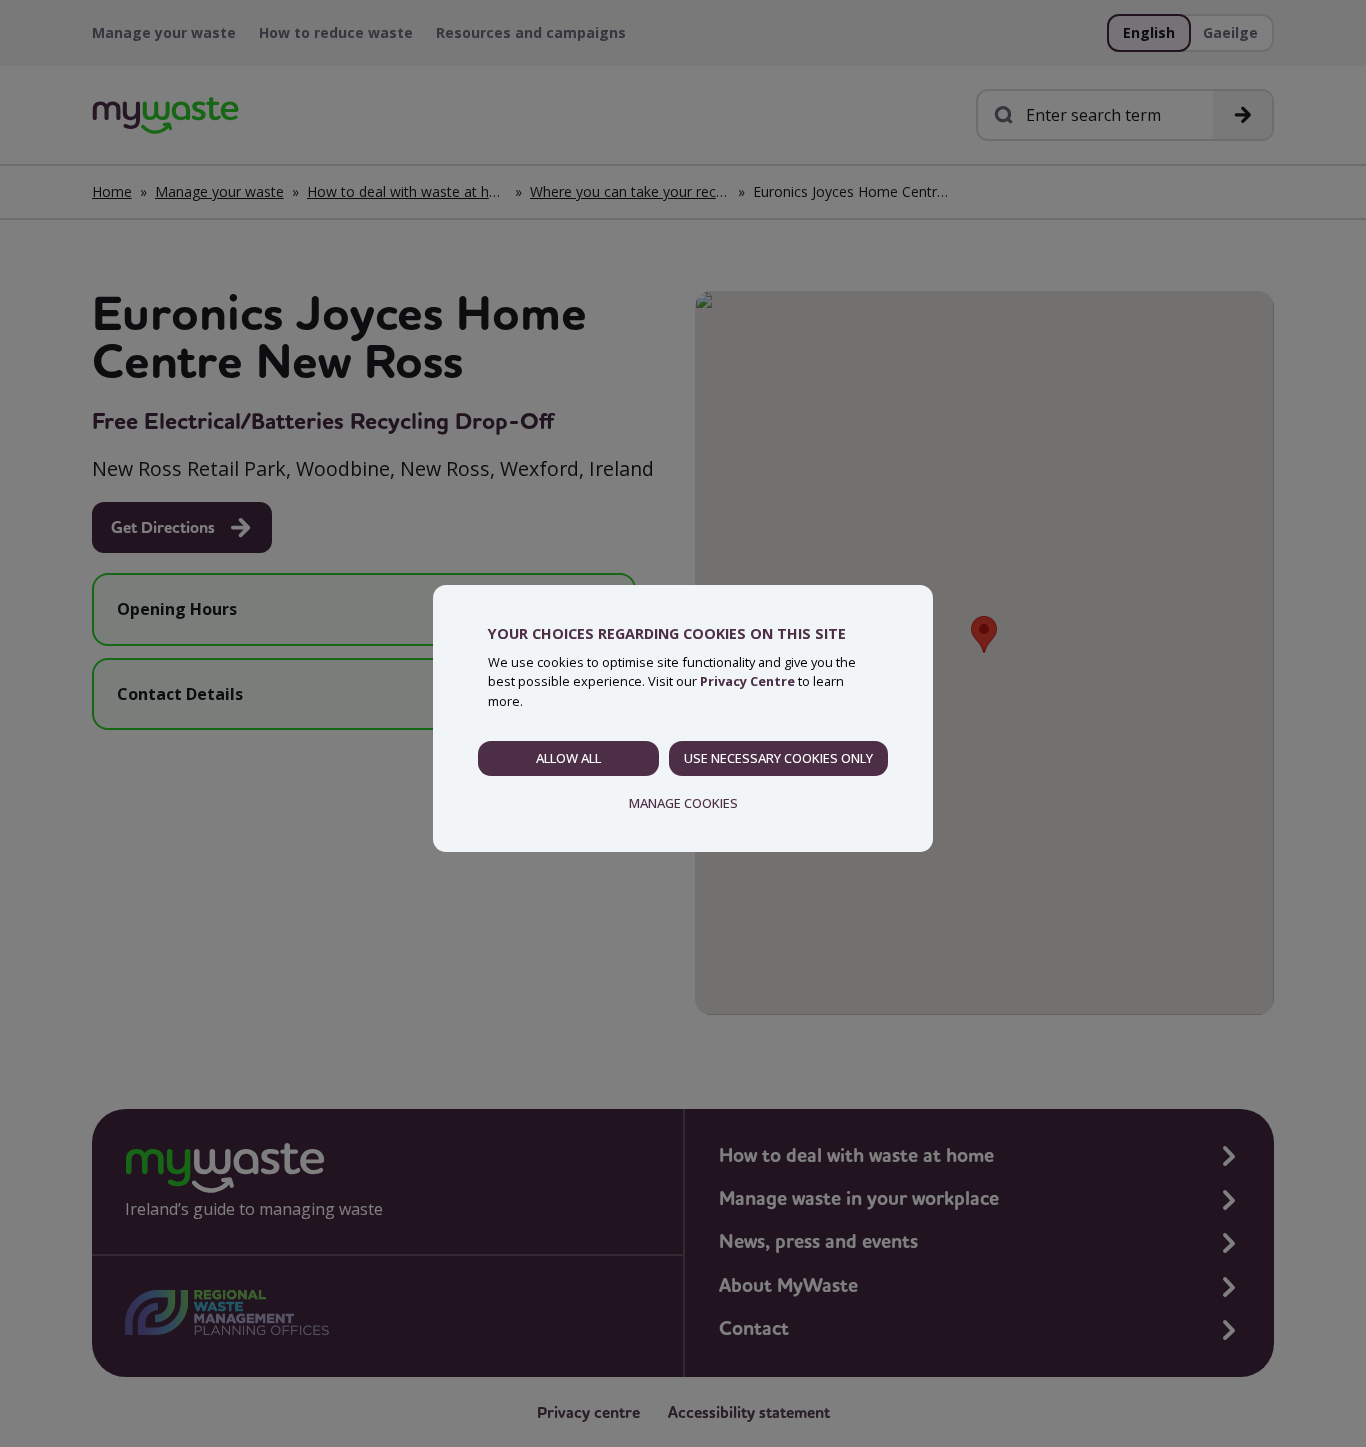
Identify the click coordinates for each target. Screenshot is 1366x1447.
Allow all (568, 758)
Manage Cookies (683, 803)
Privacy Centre (747, 681)
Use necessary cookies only (778, 758)
